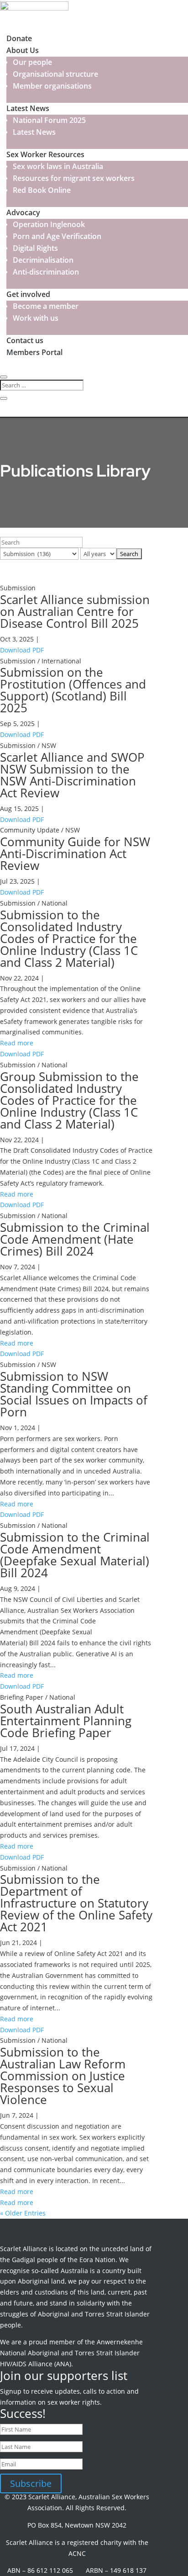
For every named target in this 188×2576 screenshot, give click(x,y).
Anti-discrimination (46, 272)
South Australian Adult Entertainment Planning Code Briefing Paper (66, 1721)
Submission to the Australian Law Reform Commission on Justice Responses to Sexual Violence (63, 2076)
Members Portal (34, 352)
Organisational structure (55, 74)
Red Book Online (42, 190)
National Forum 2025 (49, 120)
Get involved (28, 294)
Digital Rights (35, 248)
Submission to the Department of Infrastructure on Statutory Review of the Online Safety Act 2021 (76, 1903)
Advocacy (23, 212)
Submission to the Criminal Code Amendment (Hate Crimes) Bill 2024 (75, 1239)
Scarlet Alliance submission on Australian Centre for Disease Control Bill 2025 (75, 611)
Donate (19, 38)
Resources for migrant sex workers (74, 178)
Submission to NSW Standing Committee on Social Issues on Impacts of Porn (74, 1394)
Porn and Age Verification (57, 236)
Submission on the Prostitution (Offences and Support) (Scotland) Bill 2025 (73, 690)
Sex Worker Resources (45, 154)
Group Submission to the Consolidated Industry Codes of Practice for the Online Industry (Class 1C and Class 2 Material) (69, 1100)
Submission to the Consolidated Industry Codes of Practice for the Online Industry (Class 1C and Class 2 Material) (69, 938)
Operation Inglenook (49, 224)
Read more (17, 1043)
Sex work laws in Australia (58, 166)
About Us (23, 50)
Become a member (46, 306)
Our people (32, 62)
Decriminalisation (43, 260)
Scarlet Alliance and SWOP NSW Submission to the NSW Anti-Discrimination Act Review (72, 775)
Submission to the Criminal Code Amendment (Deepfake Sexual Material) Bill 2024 (75, 1555)
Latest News (28, 108)
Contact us (25, 340)
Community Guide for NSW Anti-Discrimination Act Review (75, 853)
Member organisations (52, 86)
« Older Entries (23, 2213)
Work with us (36, 318)
